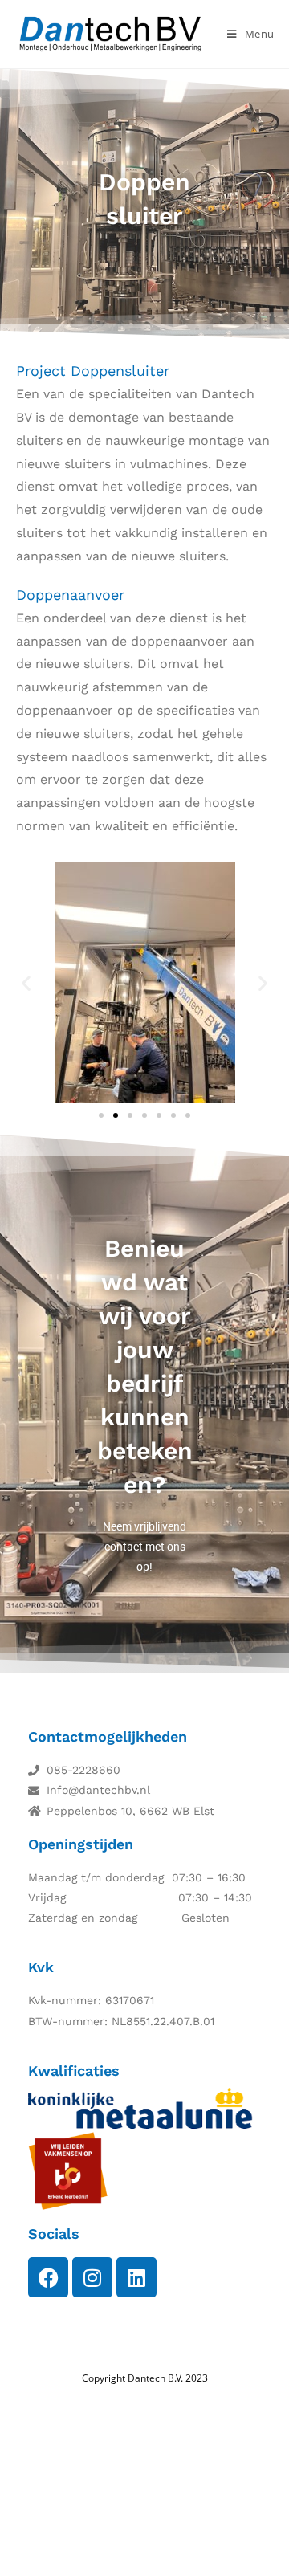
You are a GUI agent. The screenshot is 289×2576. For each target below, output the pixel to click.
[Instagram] (92, 2277)
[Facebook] (48, 2277)
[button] (26, 982)
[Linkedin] (136, 2277)
